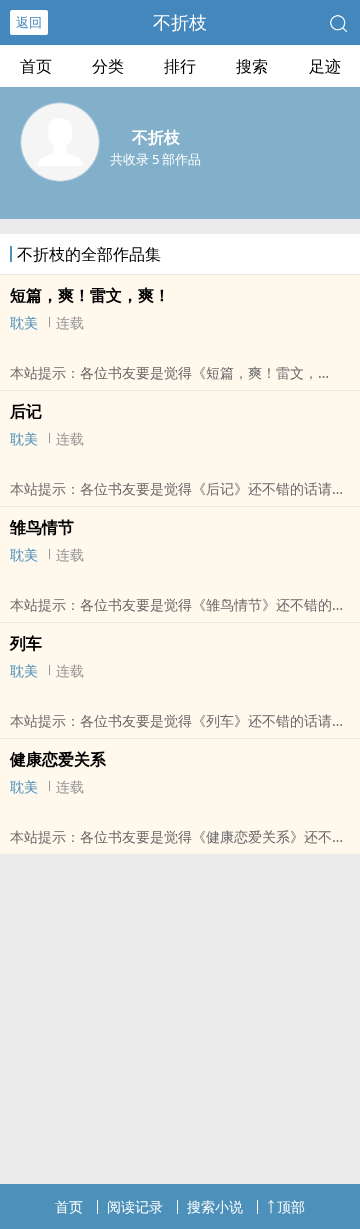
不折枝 (180, 22)
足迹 (325, 66)
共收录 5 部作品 (155, 159)
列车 (26, 643)
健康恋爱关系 (58, 759)
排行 (180, 66)
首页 (36, 66)
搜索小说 (215, 1206)
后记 (26, 411)
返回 (29, 22)
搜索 (252, 66)
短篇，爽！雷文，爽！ (90, 295)
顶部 (291, 1206)
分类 (108, 66)
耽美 (24, 322)
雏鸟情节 (42, 527)
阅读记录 (135, 1206)
